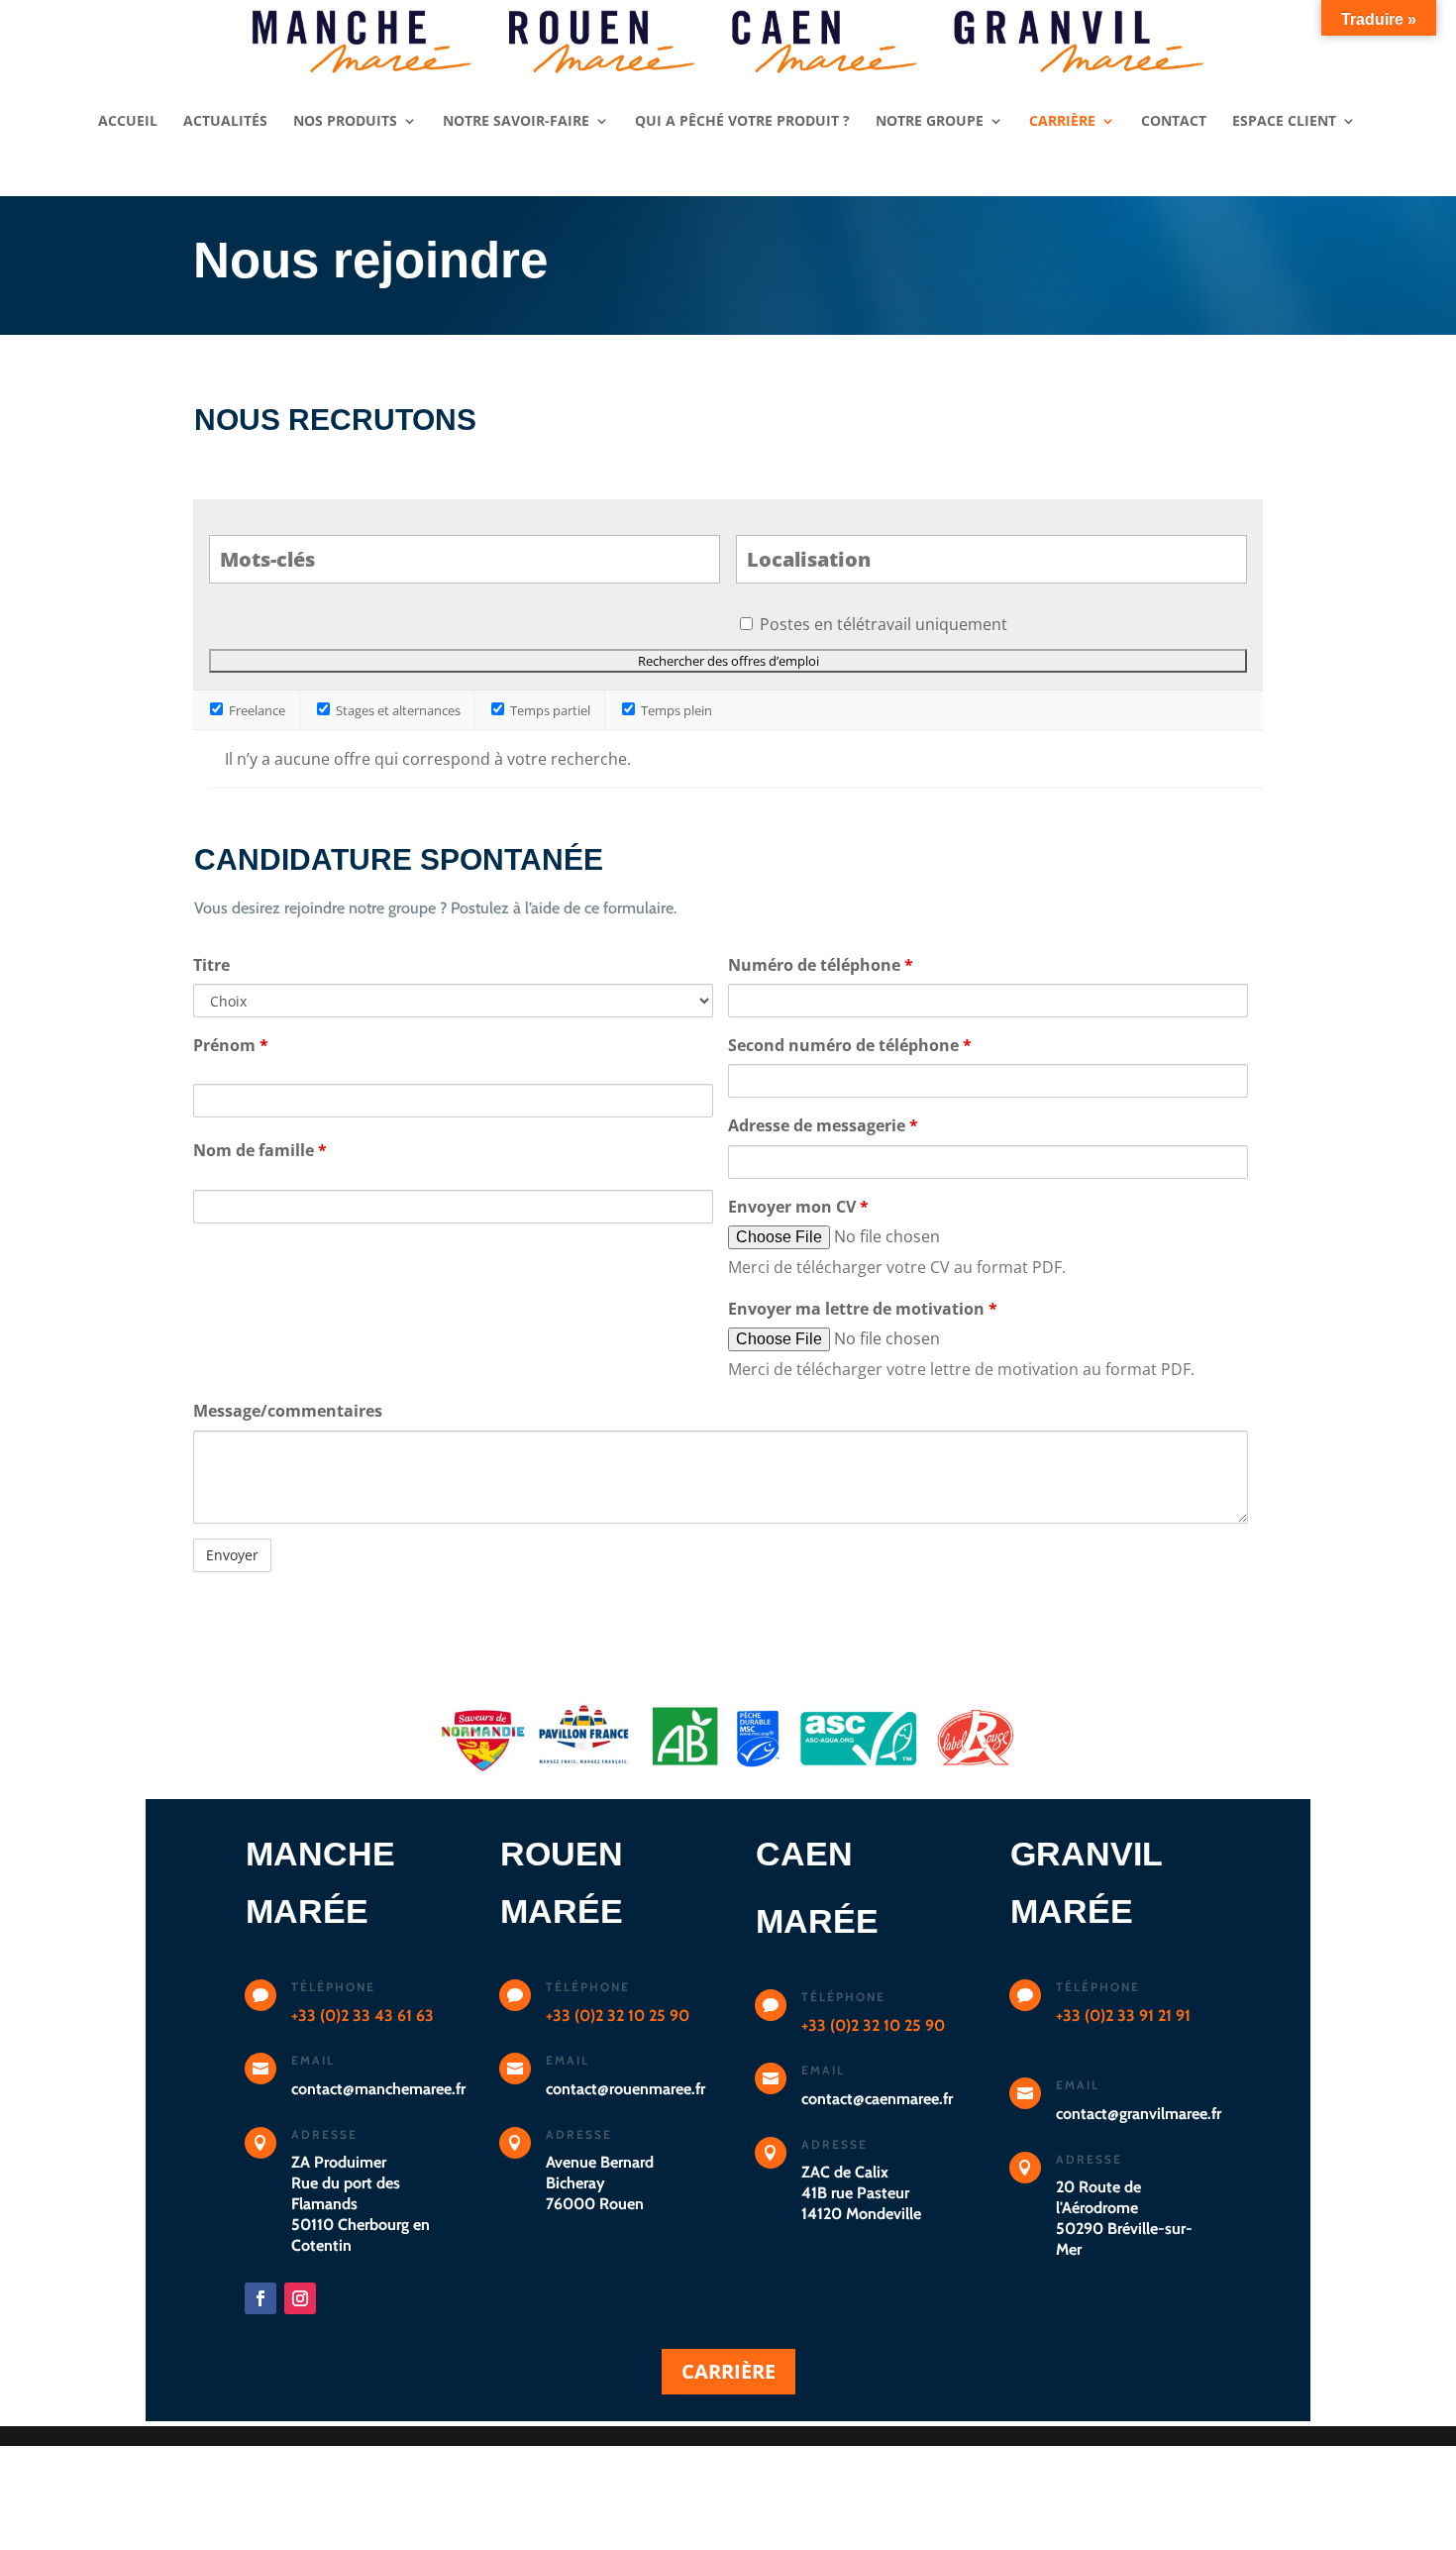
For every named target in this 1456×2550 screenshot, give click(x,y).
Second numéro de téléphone (850, 1045)
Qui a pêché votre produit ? (742, 122)
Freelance (256, 710)
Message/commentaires (288, 1411)
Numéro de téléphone (821, 965)
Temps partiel (549, 710)
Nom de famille (260, 1150)
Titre (211, 965)
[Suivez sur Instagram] (300, 2298)
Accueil (128, 122)
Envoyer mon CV (798, 1207)
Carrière (1062, 122)
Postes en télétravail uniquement (884, 624)
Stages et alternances (397, 710)
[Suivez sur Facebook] (260, 2298)
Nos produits (345, 122)
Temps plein (675, 710)
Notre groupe (930, 122)
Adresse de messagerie (823, 1125)
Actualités (225, 122)
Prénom (231, 1045)
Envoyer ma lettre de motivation (863, 1309)
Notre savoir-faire (516, 122)
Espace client (1284, 122)
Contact (1174, 122)
